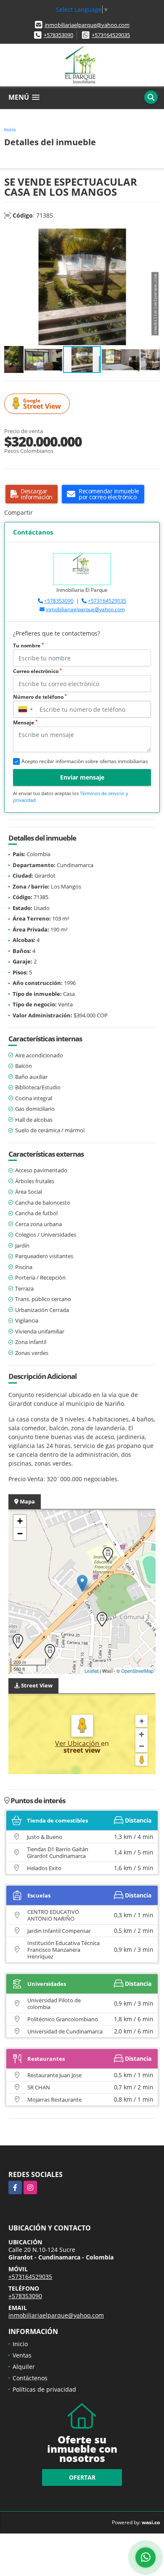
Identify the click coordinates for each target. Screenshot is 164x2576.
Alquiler (24, 2367)
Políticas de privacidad (44, 2389)
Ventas (22, 2355)
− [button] (20, 1534)
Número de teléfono (40, 697)
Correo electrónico (37, 671)
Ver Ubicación (78, 1743)
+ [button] (20, 1521)
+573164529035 (111, 35)
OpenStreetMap (137, 1671)
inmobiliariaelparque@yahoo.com (87, 25)
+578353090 (58, 35)
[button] (152, 236)
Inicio (10, 129)
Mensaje (25, 723)
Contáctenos (30, 2378)
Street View (42, 404)
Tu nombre (28, 645)
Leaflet (91, 1671)
